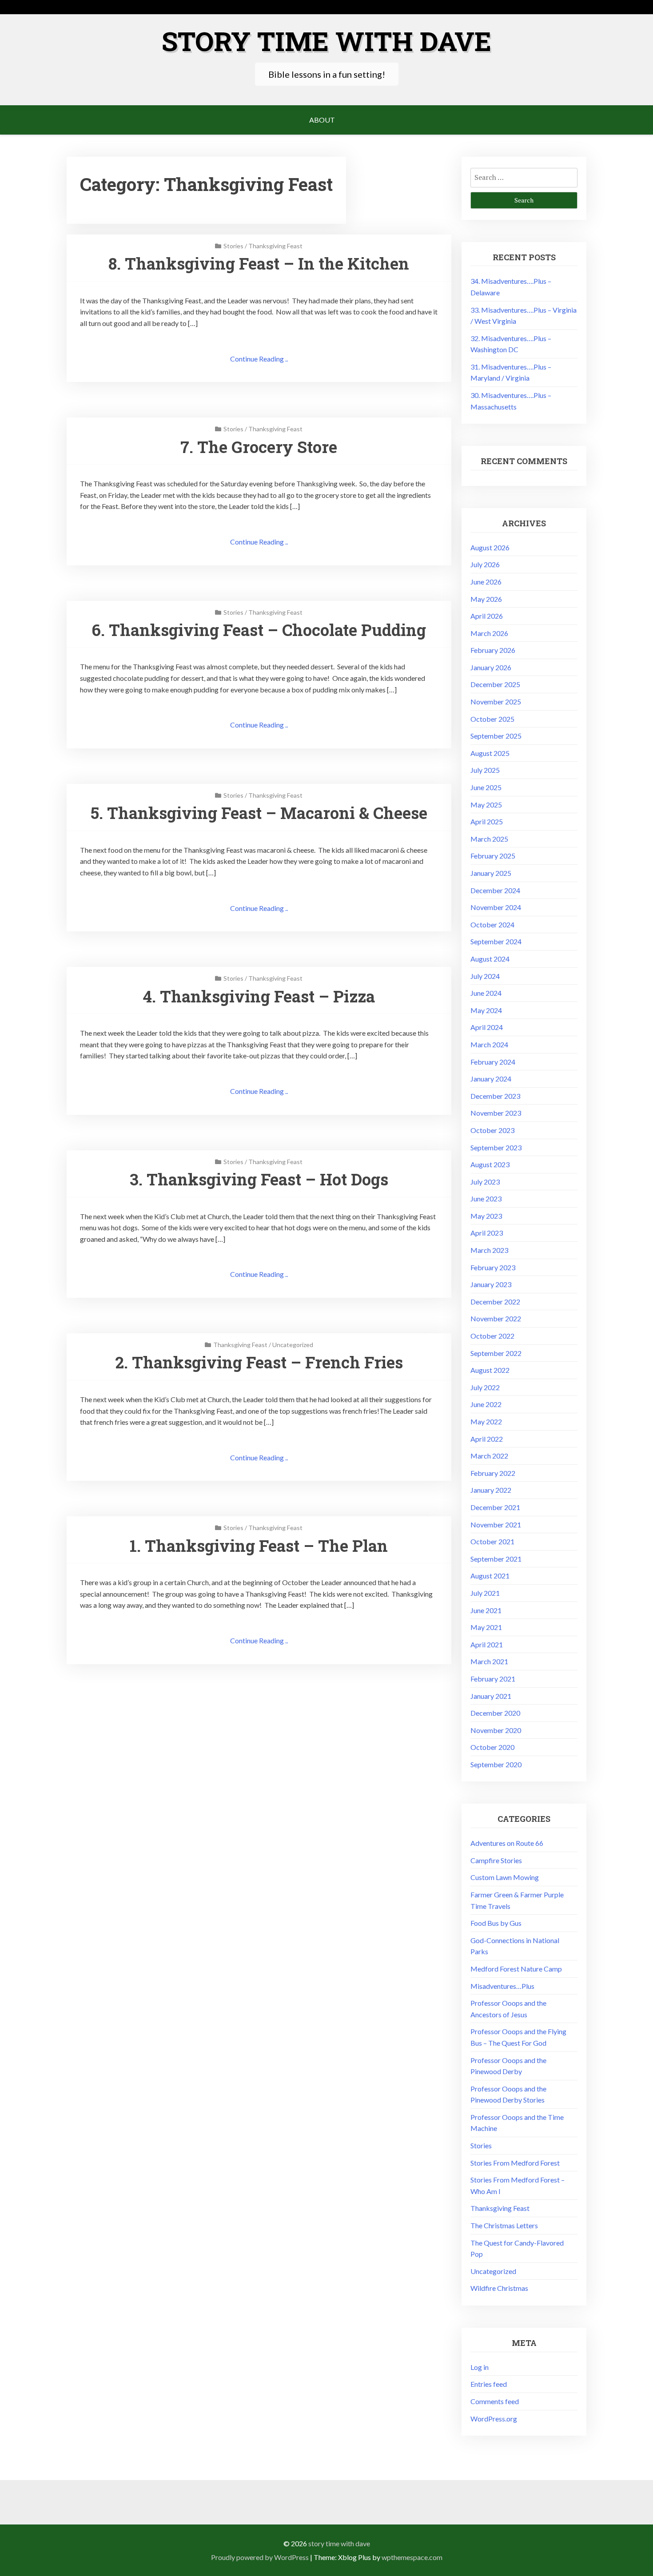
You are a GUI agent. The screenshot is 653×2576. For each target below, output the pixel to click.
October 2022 (492, 1336)
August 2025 (490, 753)
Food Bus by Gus (496, 1923)
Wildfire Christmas (499, 2288)
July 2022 (485, 1387)
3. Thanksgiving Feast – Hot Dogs (259, 1179)
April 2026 (487, 616)
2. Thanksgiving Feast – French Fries (259, 1362)
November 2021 (496, 1525)
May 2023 (486, 1216)
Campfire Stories (496, 1860)
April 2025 (487, 821)
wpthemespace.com (412, 2557)
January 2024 (491, 1079)
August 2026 (490, 547)
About (322, 120)
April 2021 (487, 1644)
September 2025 (496, 736)
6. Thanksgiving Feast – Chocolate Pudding (259, 630)
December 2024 (495, 890)
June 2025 (486, 787)
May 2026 (486, 599)
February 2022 (493, 1473)
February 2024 (493, 1062)
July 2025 (485, 770)
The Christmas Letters (504, 2225)
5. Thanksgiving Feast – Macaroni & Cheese (259, 813)
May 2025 (486, 805)
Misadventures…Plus (502, 1986)
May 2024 (486, 1010)
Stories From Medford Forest (515, 2163)
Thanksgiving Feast (275, 246)
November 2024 (496, 907)
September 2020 (496, 1764)
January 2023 (491, 1284)
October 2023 (492, 1130)
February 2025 (493, 856)
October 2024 (492, 924)
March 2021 (489, 1661)
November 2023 (496, 1113)
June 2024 (486, 993)
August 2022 (490, 1370)
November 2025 (496, 702)
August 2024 (490, 959)
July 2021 (485, 1593)
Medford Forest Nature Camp (516, 1969)
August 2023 (490, 1164)
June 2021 (486, 1610)
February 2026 (493, 650)
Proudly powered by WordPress (260, 2557)
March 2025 (489, 839)
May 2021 (486, 1627)
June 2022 (486, 1404)
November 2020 (496, 1730)
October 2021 (492, 1541)
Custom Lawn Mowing (505, 1877)
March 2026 (489, 633)
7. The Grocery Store (259, 447)
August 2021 (490, 1576)
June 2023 (486, 1199)
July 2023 (485, 1182)
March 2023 (489, 1250)
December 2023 (495, 1096)
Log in (480, 2367)
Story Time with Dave (326, 41)
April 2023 (487, 1233)
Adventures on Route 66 (507, 1843)
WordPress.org (494, 2419)
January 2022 (491, 1490)
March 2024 (489, 1044)
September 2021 (496, 1559)
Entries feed (489, 2384)
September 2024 (496, 941)
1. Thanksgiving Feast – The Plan (259, 1546)
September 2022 (496, 1353)
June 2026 (486, 582)
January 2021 (491, 1696)
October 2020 (492, 1747)
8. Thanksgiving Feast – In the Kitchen (259, 263)
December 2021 (495, 1507)
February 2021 (493, 1679)
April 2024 (487, 1027)
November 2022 (496, 1318)
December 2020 (495, 1713)
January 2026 (491, 667)
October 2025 (492, 719)
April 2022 (487, 1439)
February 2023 (493, 1267)
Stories (233, 246)
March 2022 (489, 1456)
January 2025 (491, 873)
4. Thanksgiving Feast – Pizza (259, 996)
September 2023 (496, 1147)
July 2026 (485, 564)
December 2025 (495, 684)
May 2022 (486, 1421)
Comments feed (495, 2401)
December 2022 (495, 1302)
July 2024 (485, 976)
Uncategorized (293, 1345)
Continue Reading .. (259, 359)
